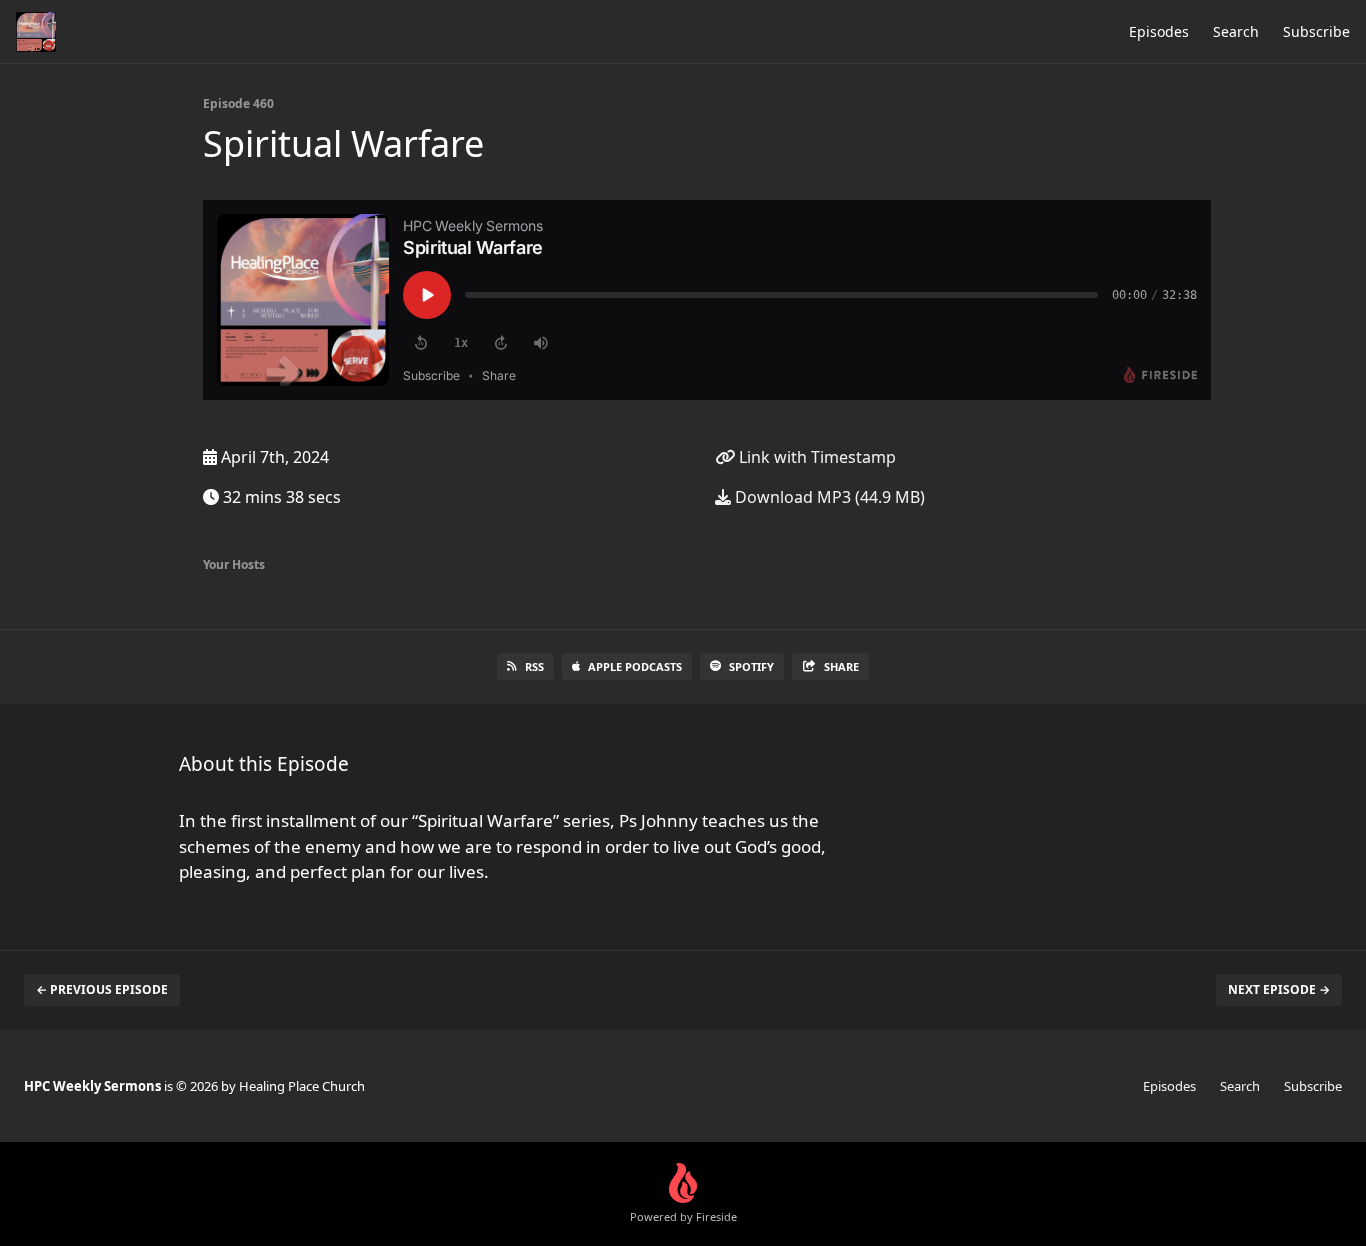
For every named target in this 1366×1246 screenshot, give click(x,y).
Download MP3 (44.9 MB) (828, 497)
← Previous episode (102, 989)
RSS (534, 666)
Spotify (751, 666)
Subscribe (1316, 31)
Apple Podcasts (635, 666)
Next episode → (1279, 989)
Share (841, 666)
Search (1236, 31)
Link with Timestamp (815, 457)
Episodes (1159, 31)
